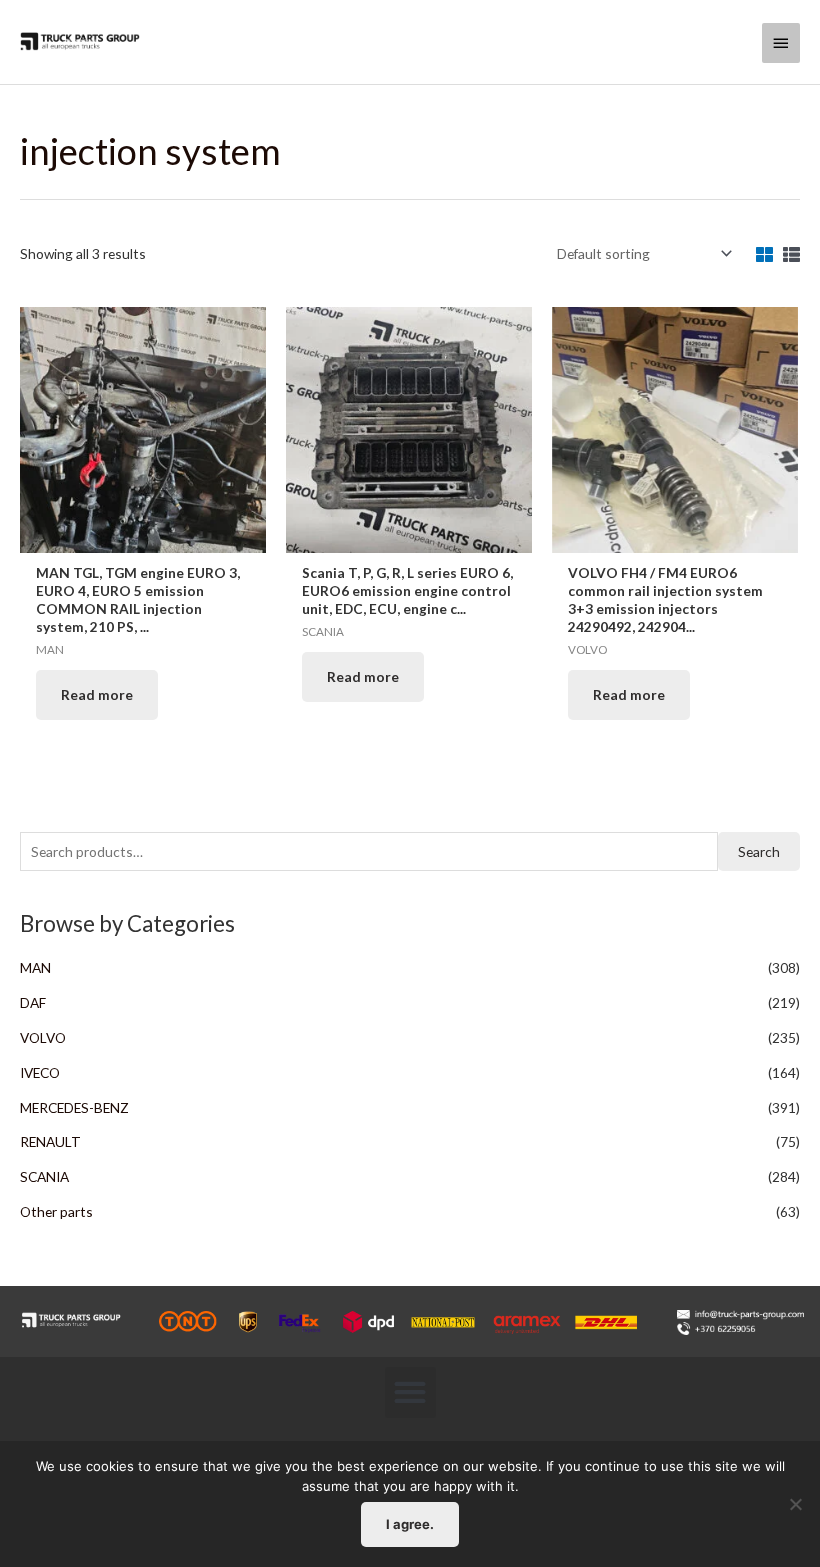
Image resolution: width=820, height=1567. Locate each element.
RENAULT (50, 1141)
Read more (97, 694)
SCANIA (44, 1176)
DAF (33, 1002)
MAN (35, 967)
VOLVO (43, 1037)
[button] (410, 1392)
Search (759, 851)
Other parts (56, 1211)
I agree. (410, 1524)
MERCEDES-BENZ (74, 1107)
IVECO (40, 1072)
